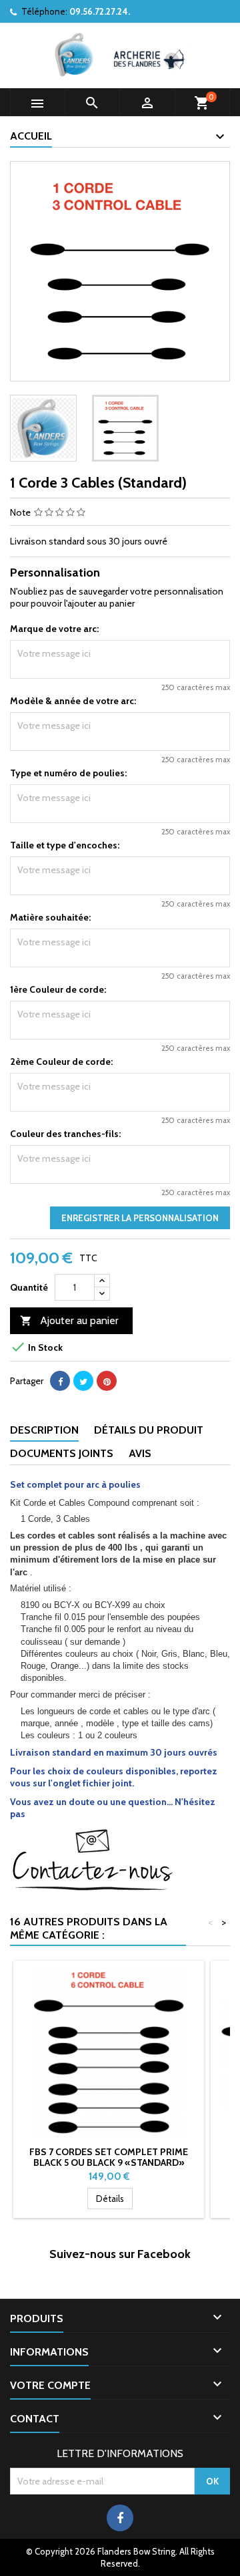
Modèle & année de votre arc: (73, 701)
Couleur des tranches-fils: (65, 1134)
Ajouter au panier (69, 1320)
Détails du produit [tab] (149, 1430)
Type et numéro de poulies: (68, 773)
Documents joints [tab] (62, 1453)
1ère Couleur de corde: (58, 989)
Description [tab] (44, 1430)
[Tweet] (83, 1381)
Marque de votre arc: (54, 629)
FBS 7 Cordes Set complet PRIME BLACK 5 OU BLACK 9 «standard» (109, 2157)
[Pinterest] (107, 1381)
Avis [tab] (140, 1453)
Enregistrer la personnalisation (140, 1218)
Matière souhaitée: (50, 917)
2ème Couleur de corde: (61, 1062)
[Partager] (60, 1381)
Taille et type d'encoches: (65, 845)
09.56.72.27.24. (100, 11)
